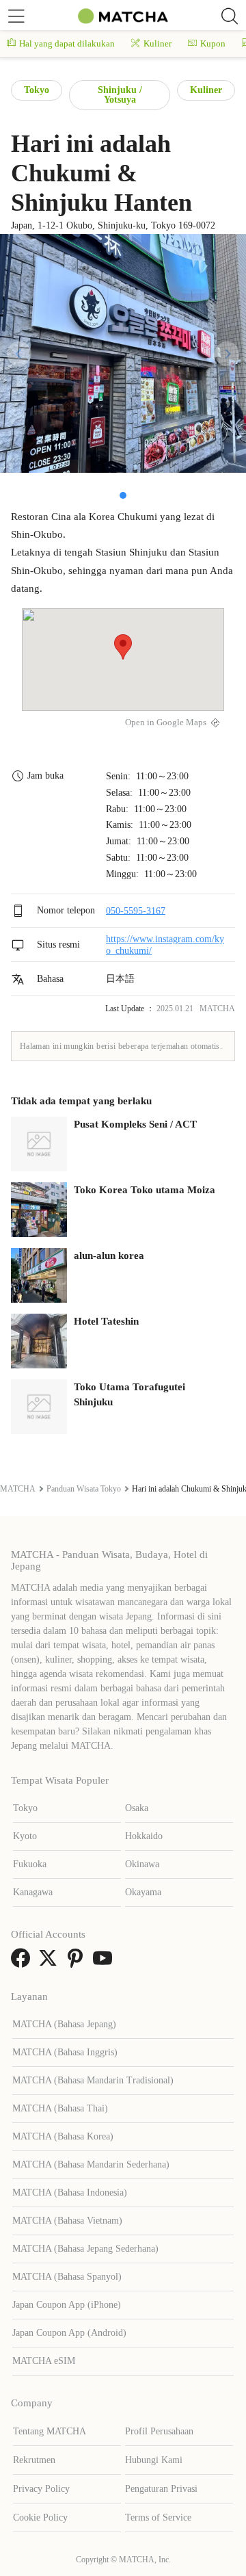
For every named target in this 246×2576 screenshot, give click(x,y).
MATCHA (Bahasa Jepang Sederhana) (85, 2249)
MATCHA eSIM (44, 2361)
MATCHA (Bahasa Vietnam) (67, 2221)
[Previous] (19, 354)
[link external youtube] (105, 1963)
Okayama (143, 1892)
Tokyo (37, 90)
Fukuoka (30, 1864)
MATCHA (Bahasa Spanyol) (67, 2277)
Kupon (213, 43)
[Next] (227, 354)
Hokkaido (144, 1836)
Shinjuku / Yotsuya (120, 95)
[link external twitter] (51, 1963)
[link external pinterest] (78, 1963)
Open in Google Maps (166, 723)
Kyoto (25, 1836)
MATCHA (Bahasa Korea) (63, 2136)
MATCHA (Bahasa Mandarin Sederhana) (91, 2164)
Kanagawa (33, 1892)
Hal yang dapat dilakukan (67, 43)
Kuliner (158, 43)
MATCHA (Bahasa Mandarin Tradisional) (93, 2080)
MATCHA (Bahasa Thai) (60, 2108)
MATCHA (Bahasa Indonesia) (70, 2193)
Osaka (137, 1808)
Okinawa (142, 1864)
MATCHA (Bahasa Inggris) (65, 2052)
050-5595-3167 (136, 910)
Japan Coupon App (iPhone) (67, 2305)
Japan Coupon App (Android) (69, 2333)
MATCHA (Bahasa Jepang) (64, 2024)
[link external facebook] (23, 1963)
